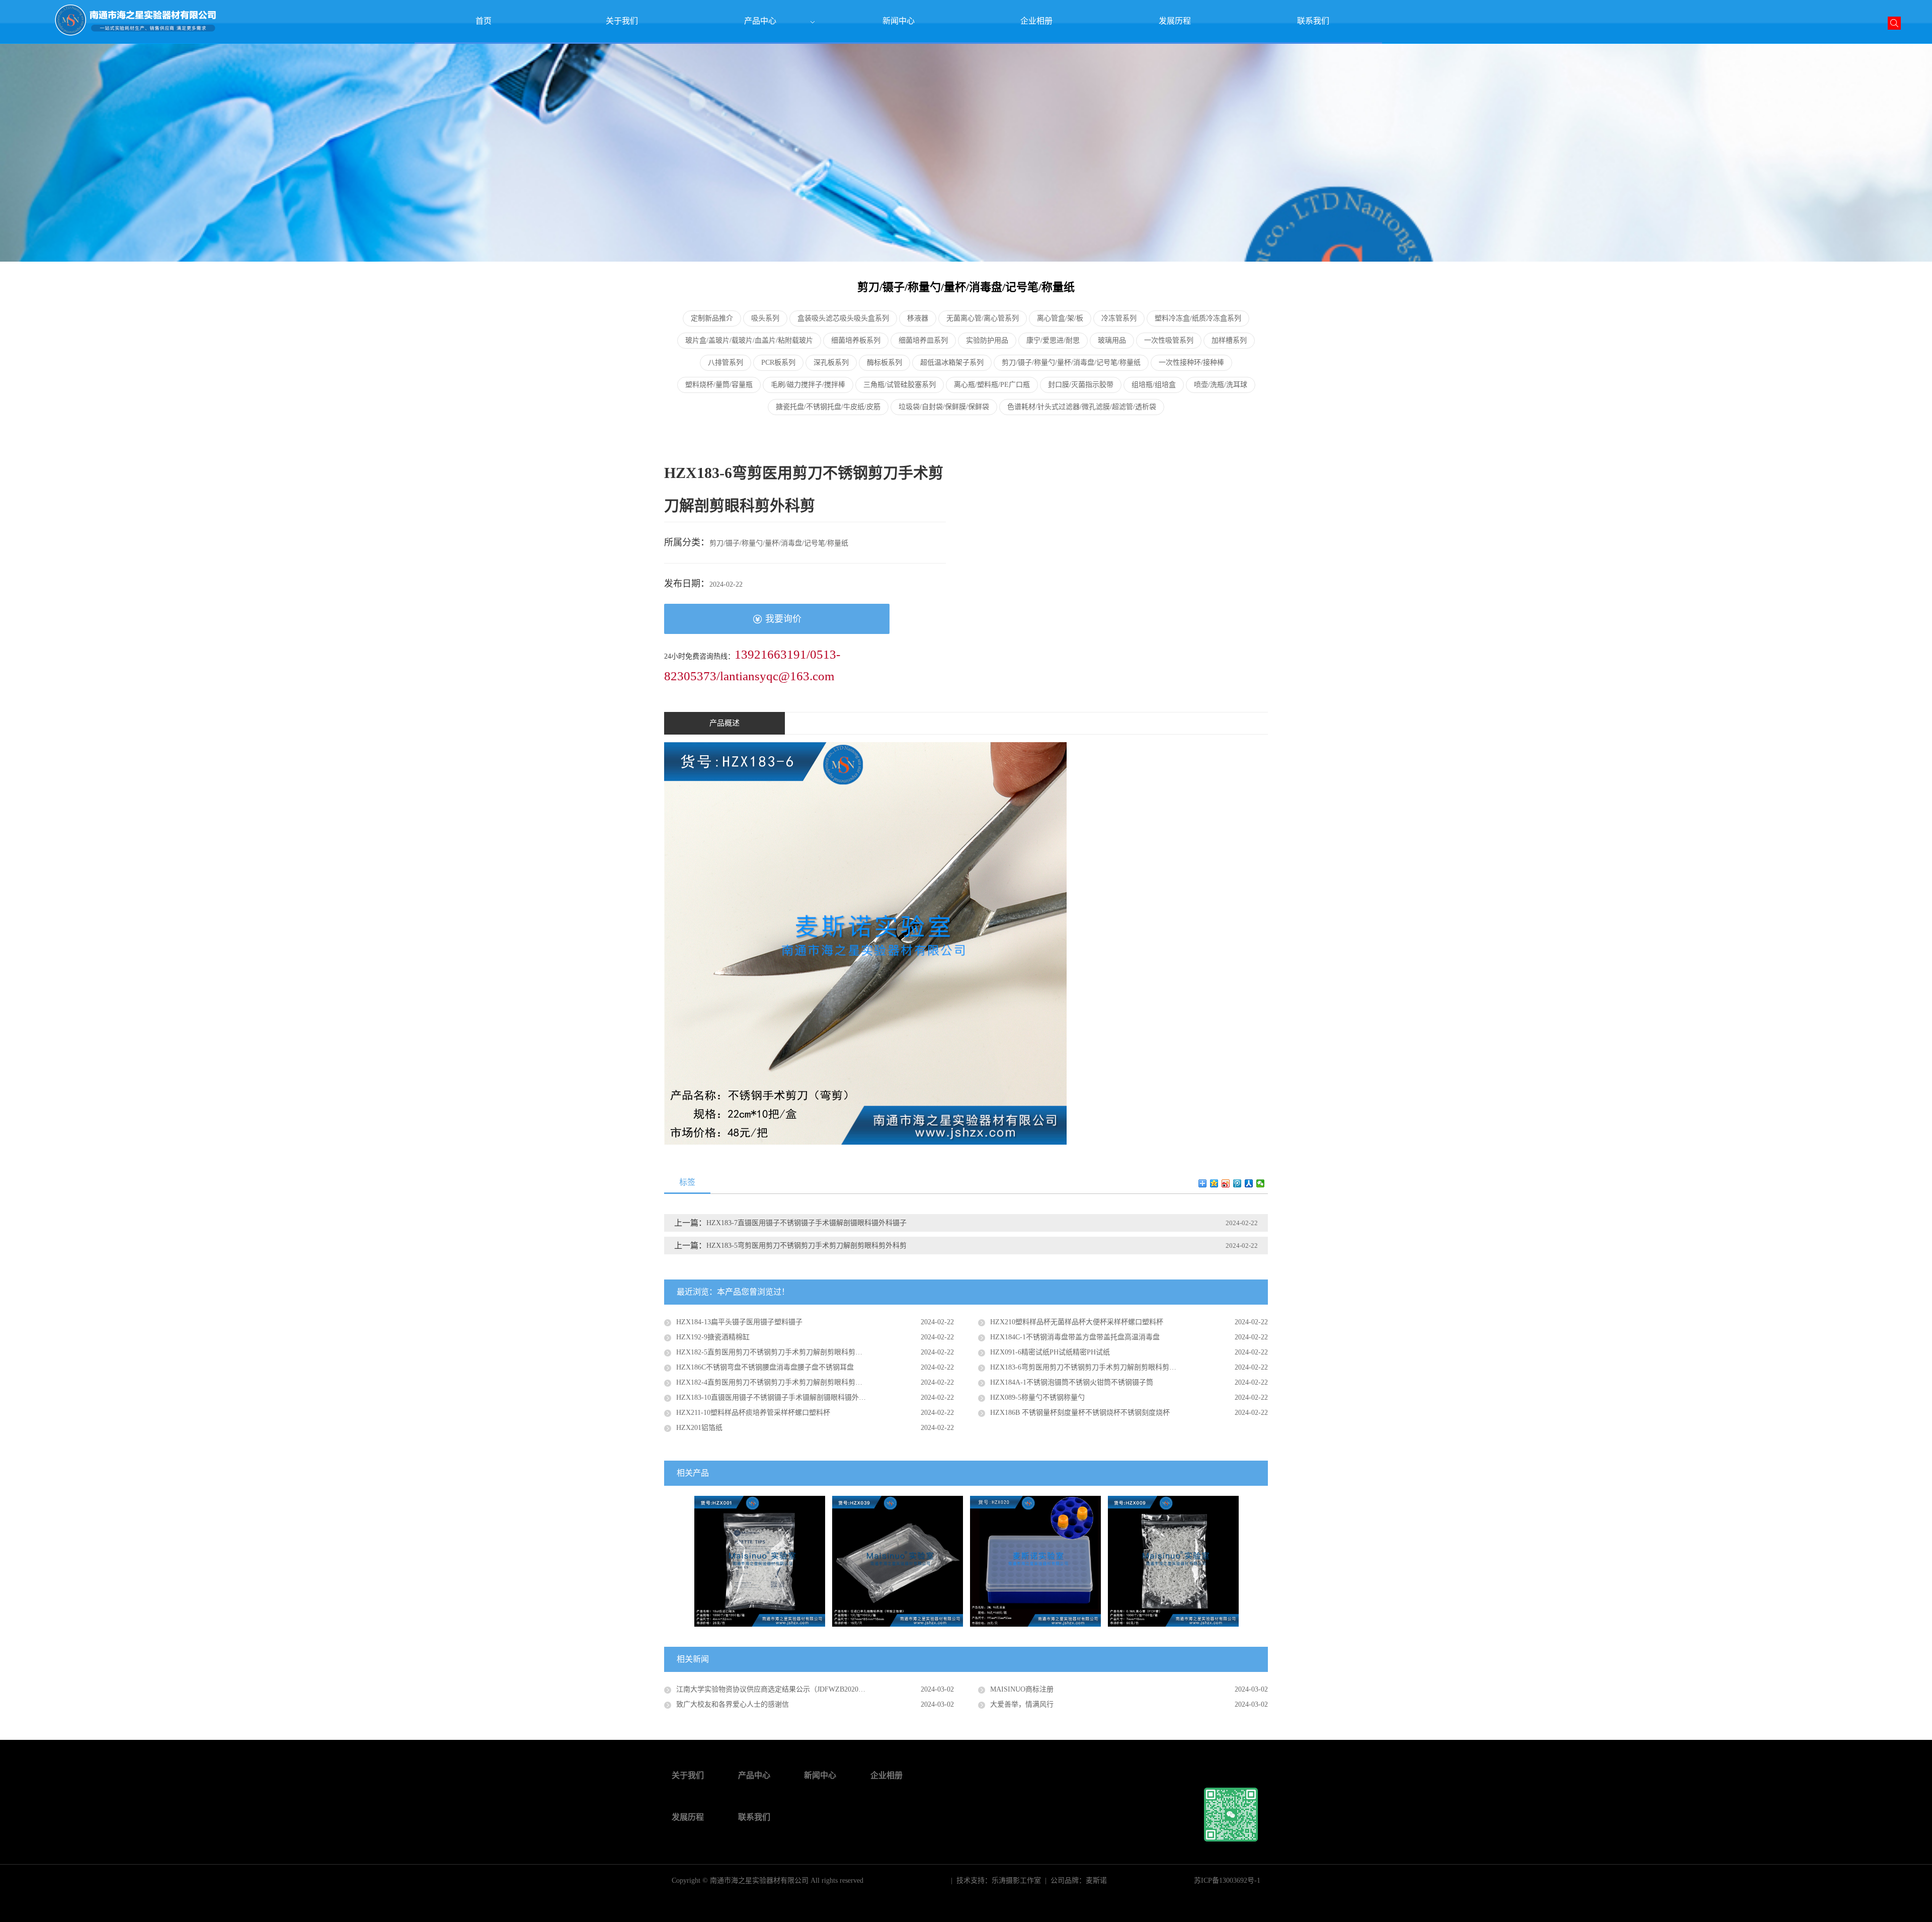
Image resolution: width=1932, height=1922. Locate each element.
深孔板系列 (831, 363)
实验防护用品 (987, 340)
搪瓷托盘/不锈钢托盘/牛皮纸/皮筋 (828, 407)
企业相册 (1036, 21)
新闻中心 (899, 21)
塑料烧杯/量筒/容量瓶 (719, 385)
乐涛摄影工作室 (1016, 1880)
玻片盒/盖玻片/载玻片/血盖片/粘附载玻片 (749, 340)
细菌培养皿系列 (923, 340)
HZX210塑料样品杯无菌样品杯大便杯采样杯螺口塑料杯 (1077, 1322)
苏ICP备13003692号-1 (1227, 1880)
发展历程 (1175, 21)
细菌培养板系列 (856, 340)
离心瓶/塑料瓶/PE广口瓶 (992, 385)
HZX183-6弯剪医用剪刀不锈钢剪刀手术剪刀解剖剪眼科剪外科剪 (1090, 1367)
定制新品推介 (712, 318)
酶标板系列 (884, 363)
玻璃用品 (1112, 340)
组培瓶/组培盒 (1154, 385)
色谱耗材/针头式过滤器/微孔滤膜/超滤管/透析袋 (1082, 407)
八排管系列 (726, 363)
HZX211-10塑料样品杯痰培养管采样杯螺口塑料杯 (753, 1413)
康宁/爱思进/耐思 (1053, 340)
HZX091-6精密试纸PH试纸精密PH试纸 (1050, 1352)
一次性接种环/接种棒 (1191, 363)
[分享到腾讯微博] (1237, 1183)
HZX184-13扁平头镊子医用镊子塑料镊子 (739, 1322)
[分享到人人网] (1249, 1183)
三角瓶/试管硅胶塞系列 (900, 385)
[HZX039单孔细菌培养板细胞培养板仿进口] (898, 1560)
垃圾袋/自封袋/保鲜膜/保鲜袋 (944, 407)
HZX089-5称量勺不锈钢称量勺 (1037, 1397)
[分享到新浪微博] (1226, 1183)
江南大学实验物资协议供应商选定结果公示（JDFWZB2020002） (776, 1689)
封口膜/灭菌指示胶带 (1081, 385)
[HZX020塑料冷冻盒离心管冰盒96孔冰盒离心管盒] (1035, 1560)
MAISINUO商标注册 (1022, 1689)
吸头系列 (765, 318)
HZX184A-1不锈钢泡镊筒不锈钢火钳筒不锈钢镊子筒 (1072, 1382)
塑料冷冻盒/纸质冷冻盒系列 (1198, 318)
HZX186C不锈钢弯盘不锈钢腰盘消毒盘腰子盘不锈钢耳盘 (765, 1367)
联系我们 (1313, 21)
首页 (484, 21)
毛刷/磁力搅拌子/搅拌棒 (808, 385)
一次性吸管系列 (1169, 340)
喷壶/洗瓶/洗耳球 (1221, 385)
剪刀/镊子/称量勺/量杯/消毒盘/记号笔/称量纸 (1071, 363)
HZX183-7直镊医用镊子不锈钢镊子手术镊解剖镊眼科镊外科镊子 (807, 1223)
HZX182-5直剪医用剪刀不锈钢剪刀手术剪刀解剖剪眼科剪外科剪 (776, 1352)
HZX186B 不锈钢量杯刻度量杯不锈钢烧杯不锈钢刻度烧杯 (1080, 1413)
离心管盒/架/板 (1060, 318)
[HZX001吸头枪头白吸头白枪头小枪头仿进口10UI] (760, 1560)
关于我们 (622, 21)
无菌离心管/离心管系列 (983, 318)
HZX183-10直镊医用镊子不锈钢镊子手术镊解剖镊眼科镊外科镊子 (778, 1397)
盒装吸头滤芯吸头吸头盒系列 (843, 318)
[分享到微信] (1261, 1183)
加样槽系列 (1229, 340)
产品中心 (760, 21)
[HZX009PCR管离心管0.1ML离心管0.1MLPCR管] (1173, 1560)
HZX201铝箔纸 (699, 1428)
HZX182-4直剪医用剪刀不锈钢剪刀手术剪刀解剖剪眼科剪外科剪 (776, 1382)
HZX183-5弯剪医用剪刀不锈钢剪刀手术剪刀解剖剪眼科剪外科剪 (807, 1246)
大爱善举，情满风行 (1022, 1704)
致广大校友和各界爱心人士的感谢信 (733, 1704)
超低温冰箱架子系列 (952, 363)
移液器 (918, 318)
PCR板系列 (778, 363)
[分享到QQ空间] (1214, 1183)
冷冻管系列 (1119, 318)
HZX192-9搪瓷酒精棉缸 (713, 1337)
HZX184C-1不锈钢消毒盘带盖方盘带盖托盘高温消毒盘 (1075, 1337)
